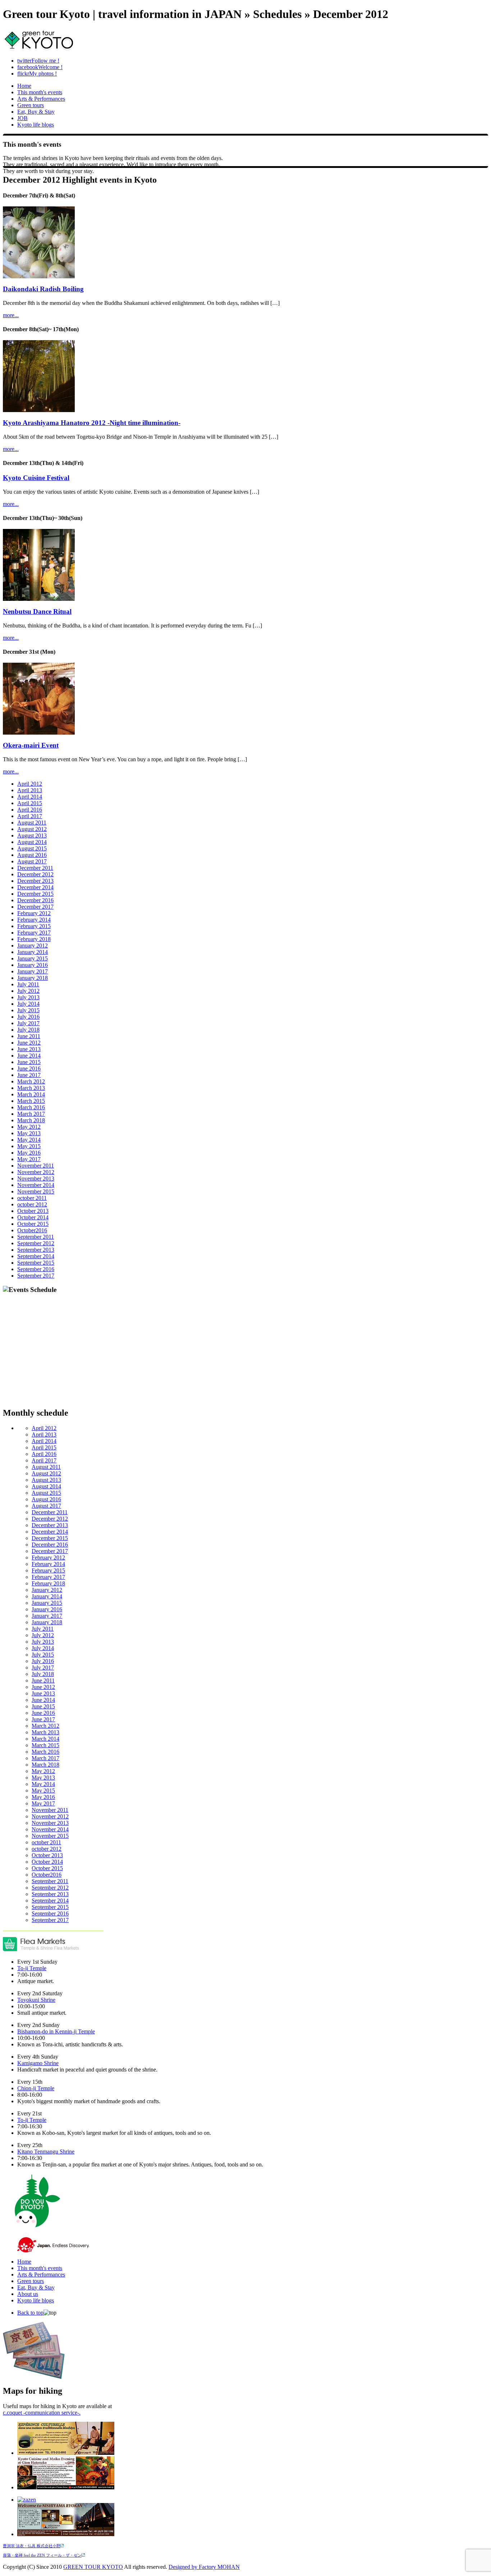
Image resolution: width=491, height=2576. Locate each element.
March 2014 (31, 1094)
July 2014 (28, 1004)
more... (11, 315)
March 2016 (31, 1107)
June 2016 (29, 1068)
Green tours (31, 105)
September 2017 (36, 1276)
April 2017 (30, 816)
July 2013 (28, 997)
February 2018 (34, 939)
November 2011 (36, 1166)
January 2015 (33, 958)
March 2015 (31, 1101)
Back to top (30, 2313)
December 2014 (35, 887)
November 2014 (36, 1185)
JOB (22, 118)
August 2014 (32, 842)
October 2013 (33, 1211)
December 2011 (35, 868)
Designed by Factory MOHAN (204, 2567)
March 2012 (31, 1081)
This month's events (40, 92)
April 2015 (30, 803)
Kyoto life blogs (36, 125)
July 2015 (28, 1010)
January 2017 (33, 971)
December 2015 (35, 894)
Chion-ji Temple (36, 2088)
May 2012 (29, 1127)
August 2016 (32, 855)
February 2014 (34, 920)
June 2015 (29, 1062)
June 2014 (29, 1056)
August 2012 (32, 829)
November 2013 (36, 1179)
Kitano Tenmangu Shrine (46, 2152)
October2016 (32, 1230)
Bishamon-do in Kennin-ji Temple (56, 2031)
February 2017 (34, 933)
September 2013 (36, 1250)
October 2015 (33, 1224)
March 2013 (31, 1088)
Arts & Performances (41, 99)
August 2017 (32, 861)
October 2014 (33, 1217)
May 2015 (29, 1146)
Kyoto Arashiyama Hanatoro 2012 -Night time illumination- (92, 423)
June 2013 (29, 1049)
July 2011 (28, 984)
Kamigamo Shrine (38, 2063)
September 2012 (36, 1243)
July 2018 (28, 1030)
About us (28, 2294)
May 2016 (29, 1153)
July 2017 (28, 1023)
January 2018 (33, 978)
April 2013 (30, 790)
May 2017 (29, 1159)
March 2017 (31, 1114)
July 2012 (28, 991)
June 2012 (29, 1043)
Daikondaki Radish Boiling (43, 289)
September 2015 (36, 1263)
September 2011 (36, 1237)
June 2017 (29, 1075)
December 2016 (35, 900)
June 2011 (29, 1036)
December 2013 (35, 881)
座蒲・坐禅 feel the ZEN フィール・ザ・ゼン (42, 2555)
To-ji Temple (32, 1968)
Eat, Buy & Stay (36, 112)
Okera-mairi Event (31, 745)
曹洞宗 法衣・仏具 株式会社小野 (32, 2546)
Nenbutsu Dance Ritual (37, 611)
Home (24, 86)
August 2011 (32, 823)
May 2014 (29, 1140)
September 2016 (36, 1269)
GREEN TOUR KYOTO (93, 2567)
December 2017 (35, 907)
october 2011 (32, 1198)
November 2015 (36, 1191)
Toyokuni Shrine (36, 2000)
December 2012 (35, 874)
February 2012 (34, 913)
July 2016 (28, 1017)
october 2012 (32, 1204)
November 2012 (36, 1172)
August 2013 (32, 835)
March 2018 (31, 1120)
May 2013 (29, 1133)
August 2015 (32, 848)
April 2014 (30, 797)
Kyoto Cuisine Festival (36, 478)
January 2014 (33, 952)
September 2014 (36, 1256)
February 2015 (34, 926)
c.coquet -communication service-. (42, 2413)
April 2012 (30, 784)
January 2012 (33, 946)
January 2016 (33, 965)
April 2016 (30, 810)
